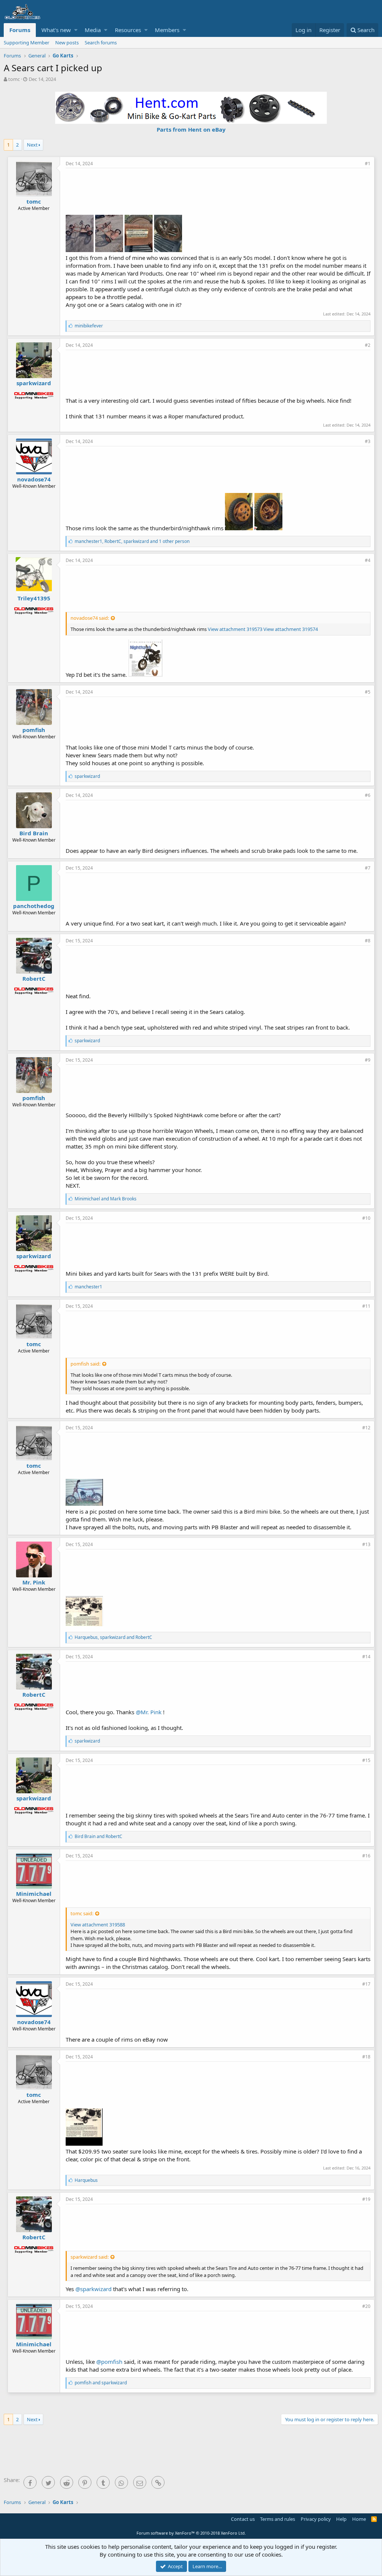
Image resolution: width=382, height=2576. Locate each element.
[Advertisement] (218, 191)
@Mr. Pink (149, 1712)
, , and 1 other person (132, 541)
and (106, 1199)
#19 (366, 2199)
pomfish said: (85, 1364)
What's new (56, 30)
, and (113, 1637)
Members (167, 30)
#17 (366, 1984)
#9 (368, 1060)
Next (32, 145)
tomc (14, 79)
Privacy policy (316, 2519)
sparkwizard (34, 383)
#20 (366, 2306)
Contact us (243, 2519)
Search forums (101, 43)
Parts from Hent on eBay (191, 129)
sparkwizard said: (90, 2257)
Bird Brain (34, 833)
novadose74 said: (90, 618)
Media (93, 30)
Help (341, 2519)
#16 (366, 1856)
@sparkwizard (93, 2289)
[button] (76, 30)
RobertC (34, 978)
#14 (366, 1657)
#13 (366, 1544)
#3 (368, 441)
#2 (368, 345)
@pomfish (109, 2362)
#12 (366, 1428)
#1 (368, 164)
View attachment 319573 (235, 629)
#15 (366, 1760)
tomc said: (82, 1913)
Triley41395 (34, 598)
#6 (368, 795)
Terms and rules (278, 2519)
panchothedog (34, 906)
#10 (366, 1218)
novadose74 (34, 479)
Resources (128, 30)
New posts (67, 43)
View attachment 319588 (98, 1925)
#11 (366, 1306)
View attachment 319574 (291, 629)
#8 (368, 941)
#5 (368, 692)
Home (359, 2519)
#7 (368, 868)
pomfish (34, 730)
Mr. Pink (34, 1582)
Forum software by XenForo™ (191, 2533)
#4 (368, 560)
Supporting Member (26, 43)
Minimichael (34, 1894)
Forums (20, 30)
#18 (366, 2057)
